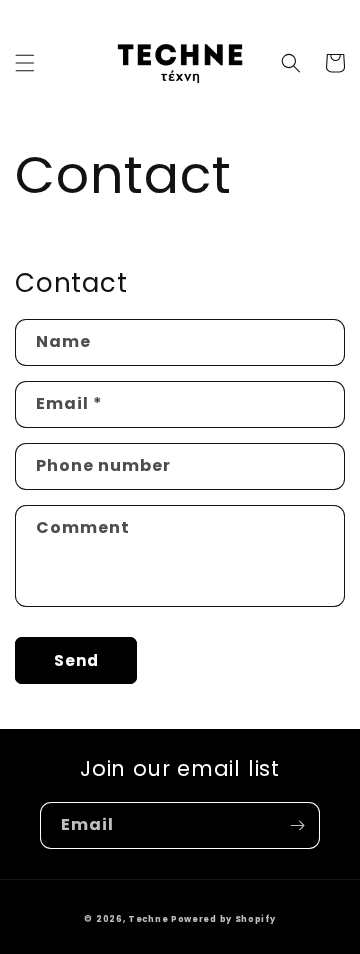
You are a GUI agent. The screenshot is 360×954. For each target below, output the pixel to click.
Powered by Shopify (223, 919)
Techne (148, 919)
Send (76, 660)
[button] (25, 63)
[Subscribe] (297, 825)
